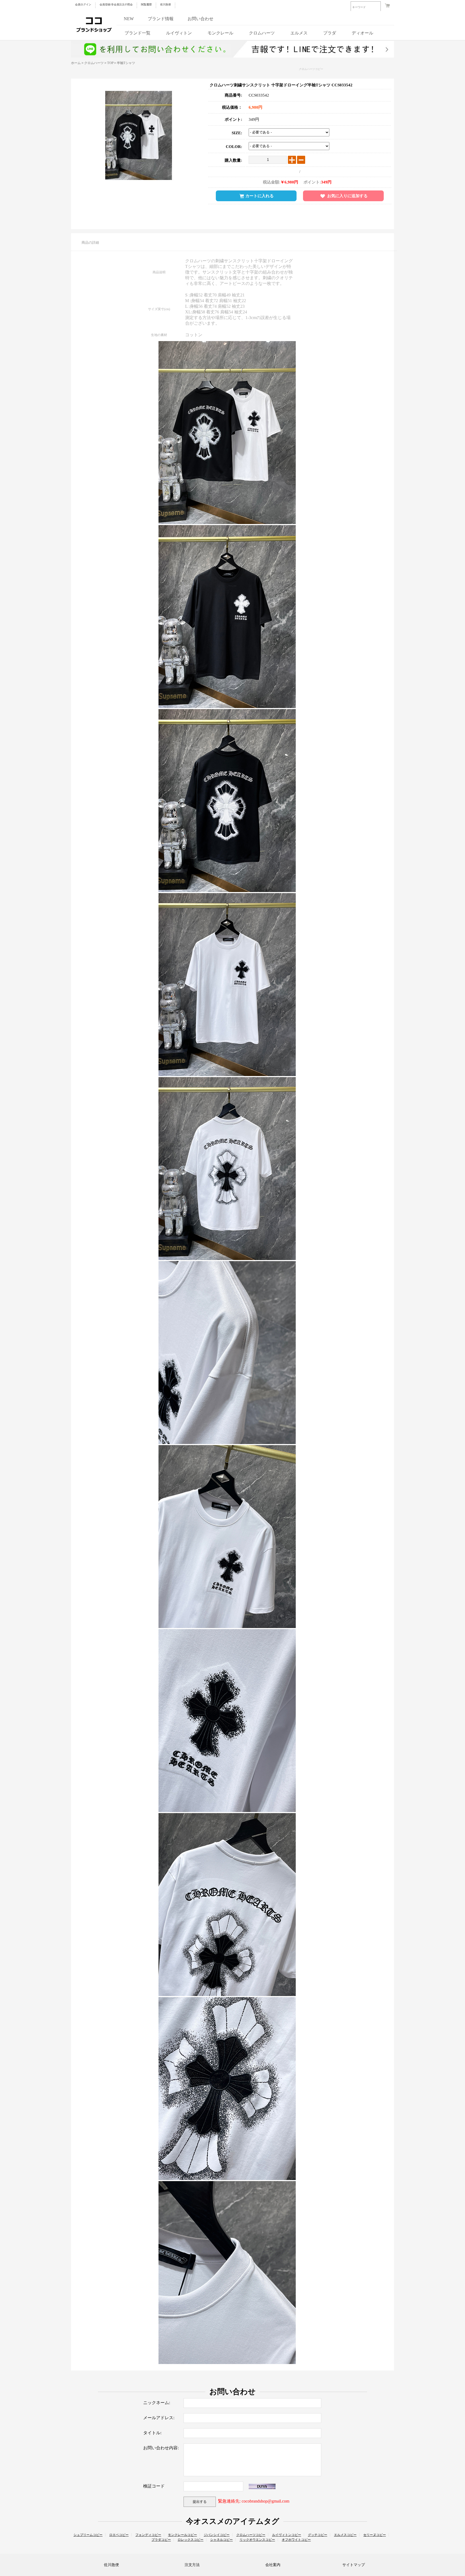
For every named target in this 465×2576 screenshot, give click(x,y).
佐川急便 (165, 4)
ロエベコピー (119, 2535)
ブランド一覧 (138, 33)
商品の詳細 (90, 243)
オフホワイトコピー (296, 2540)
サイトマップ (354, 2565)
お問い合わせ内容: (161, 2448)
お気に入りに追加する (347, 196)
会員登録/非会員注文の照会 (116, 4)
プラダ (330, 33)
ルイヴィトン (179, 33)
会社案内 (273, 2565)
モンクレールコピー (182, 2535)
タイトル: (152, 2433)
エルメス (299, 33)
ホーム (76, 63)
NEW (129, 19)
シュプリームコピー (88, 2535)
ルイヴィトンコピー (287, 2535)
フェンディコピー (148, 2535)
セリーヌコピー (375, 2535)
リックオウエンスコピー (257, 2540)
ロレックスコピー (191, 2540)
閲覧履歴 (146, 4)
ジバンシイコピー (217, 2535)
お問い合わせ (200, 19)
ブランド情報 (161, 19)
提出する (200, 2502)
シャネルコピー (221, 2540)
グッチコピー (318, 2535)
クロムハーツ (262, 33)
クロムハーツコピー (311, 69)
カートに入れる (260, 196)
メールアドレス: (159, 2418)
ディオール (362, 33)
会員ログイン (83, 4)
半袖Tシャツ (126, 63)
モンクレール (220, 33)
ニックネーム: (157, 2403)
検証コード (154, 2486)
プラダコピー (161, 2540)
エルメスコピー (345, 2535)
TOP (110, 63)
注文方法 (192, 2565)
